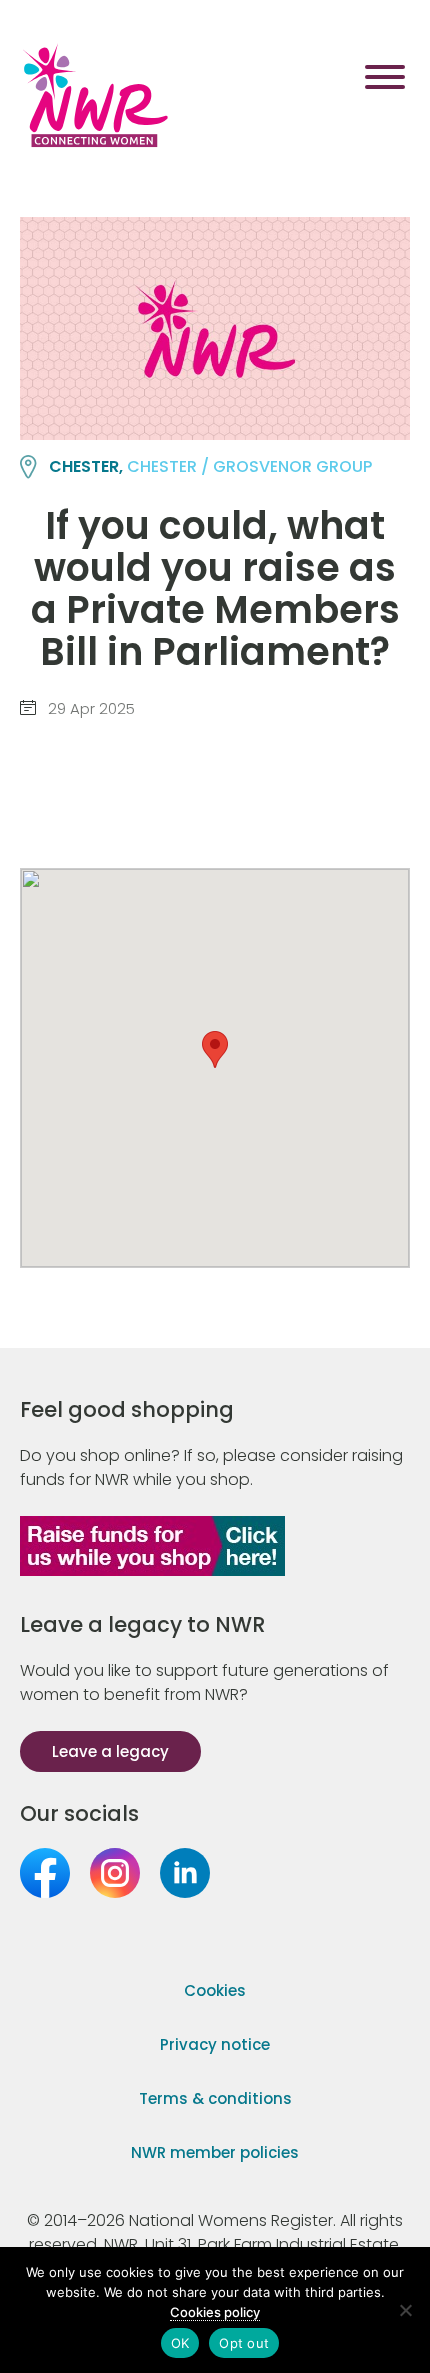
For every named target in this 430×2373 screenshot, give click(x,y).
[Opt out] (405, 2310)
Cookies (215, 1990)
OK (180, 2343)
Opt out (244, 2343)
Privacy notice (215, 2044)
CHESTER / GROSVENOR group (249, 466)
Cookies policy (215, 2312)
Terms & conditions (215, 2098)
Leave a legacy (110, 1751)
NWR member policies (215, 2152)
